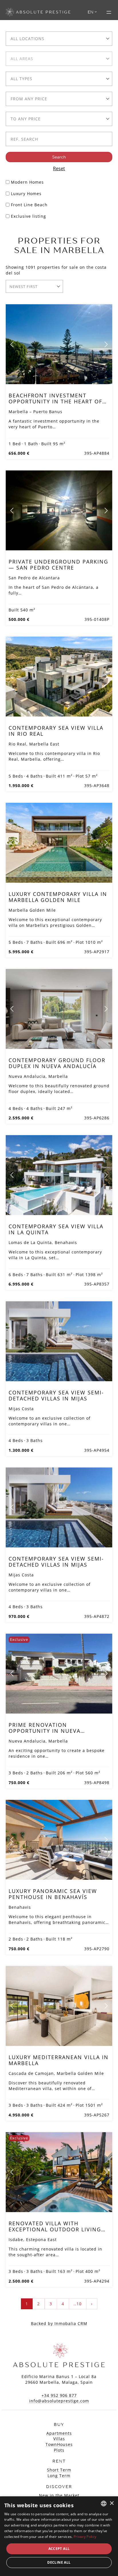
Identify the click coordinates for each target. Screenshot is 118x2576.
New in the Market (59, 2495)
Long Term (59, 2476)
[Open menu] (109, 12)
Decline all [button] (59, 2562)
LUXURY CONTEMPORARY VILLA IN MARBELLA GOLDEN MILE (58, 897)
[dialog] (59, 2536)
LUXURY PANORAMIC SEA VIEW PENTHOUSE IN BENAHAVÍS (53, 1894)
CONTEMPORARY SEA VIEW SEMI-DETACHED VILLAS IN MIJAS (56, 1395)
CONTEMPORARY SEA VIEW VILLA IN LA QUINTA (56, 1229)
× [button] (112, 2503)
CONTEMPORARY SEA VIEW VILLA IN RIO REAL (56, 731)
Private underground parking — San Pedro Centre (58, 564)
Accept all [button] (59, 2549)
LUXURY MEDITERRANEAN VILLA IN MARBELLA (59, 2060)
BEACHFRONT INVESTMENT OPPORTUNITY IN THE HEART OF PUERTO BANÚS (55, 401)
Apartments (59, 2433)
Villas (59, 2439)
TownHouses (59, 2444)
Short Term (59, 2470)
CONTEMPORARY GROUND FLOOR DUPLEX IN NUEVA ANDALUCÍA (57, 1063)
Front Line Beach (29, 205)
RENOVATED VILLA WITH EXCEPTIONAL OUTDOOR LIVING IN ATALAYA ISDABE (55, 2229)
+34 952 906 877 (59, 2395)
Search (59, 157)
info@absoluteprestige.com (59, 2401)
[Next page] (106, 344)
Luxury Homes (26, 194)
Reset (59, 168)
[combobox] (59, 39)
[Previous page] (12, 344)
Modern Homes (27, 182)
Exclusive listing (28, 216)
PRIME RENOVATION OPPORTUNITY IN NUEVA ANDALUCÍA (45, 1731)
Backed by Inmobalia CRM (59, 2323)
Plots (59, 2450)
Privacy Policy (85, 2537)
